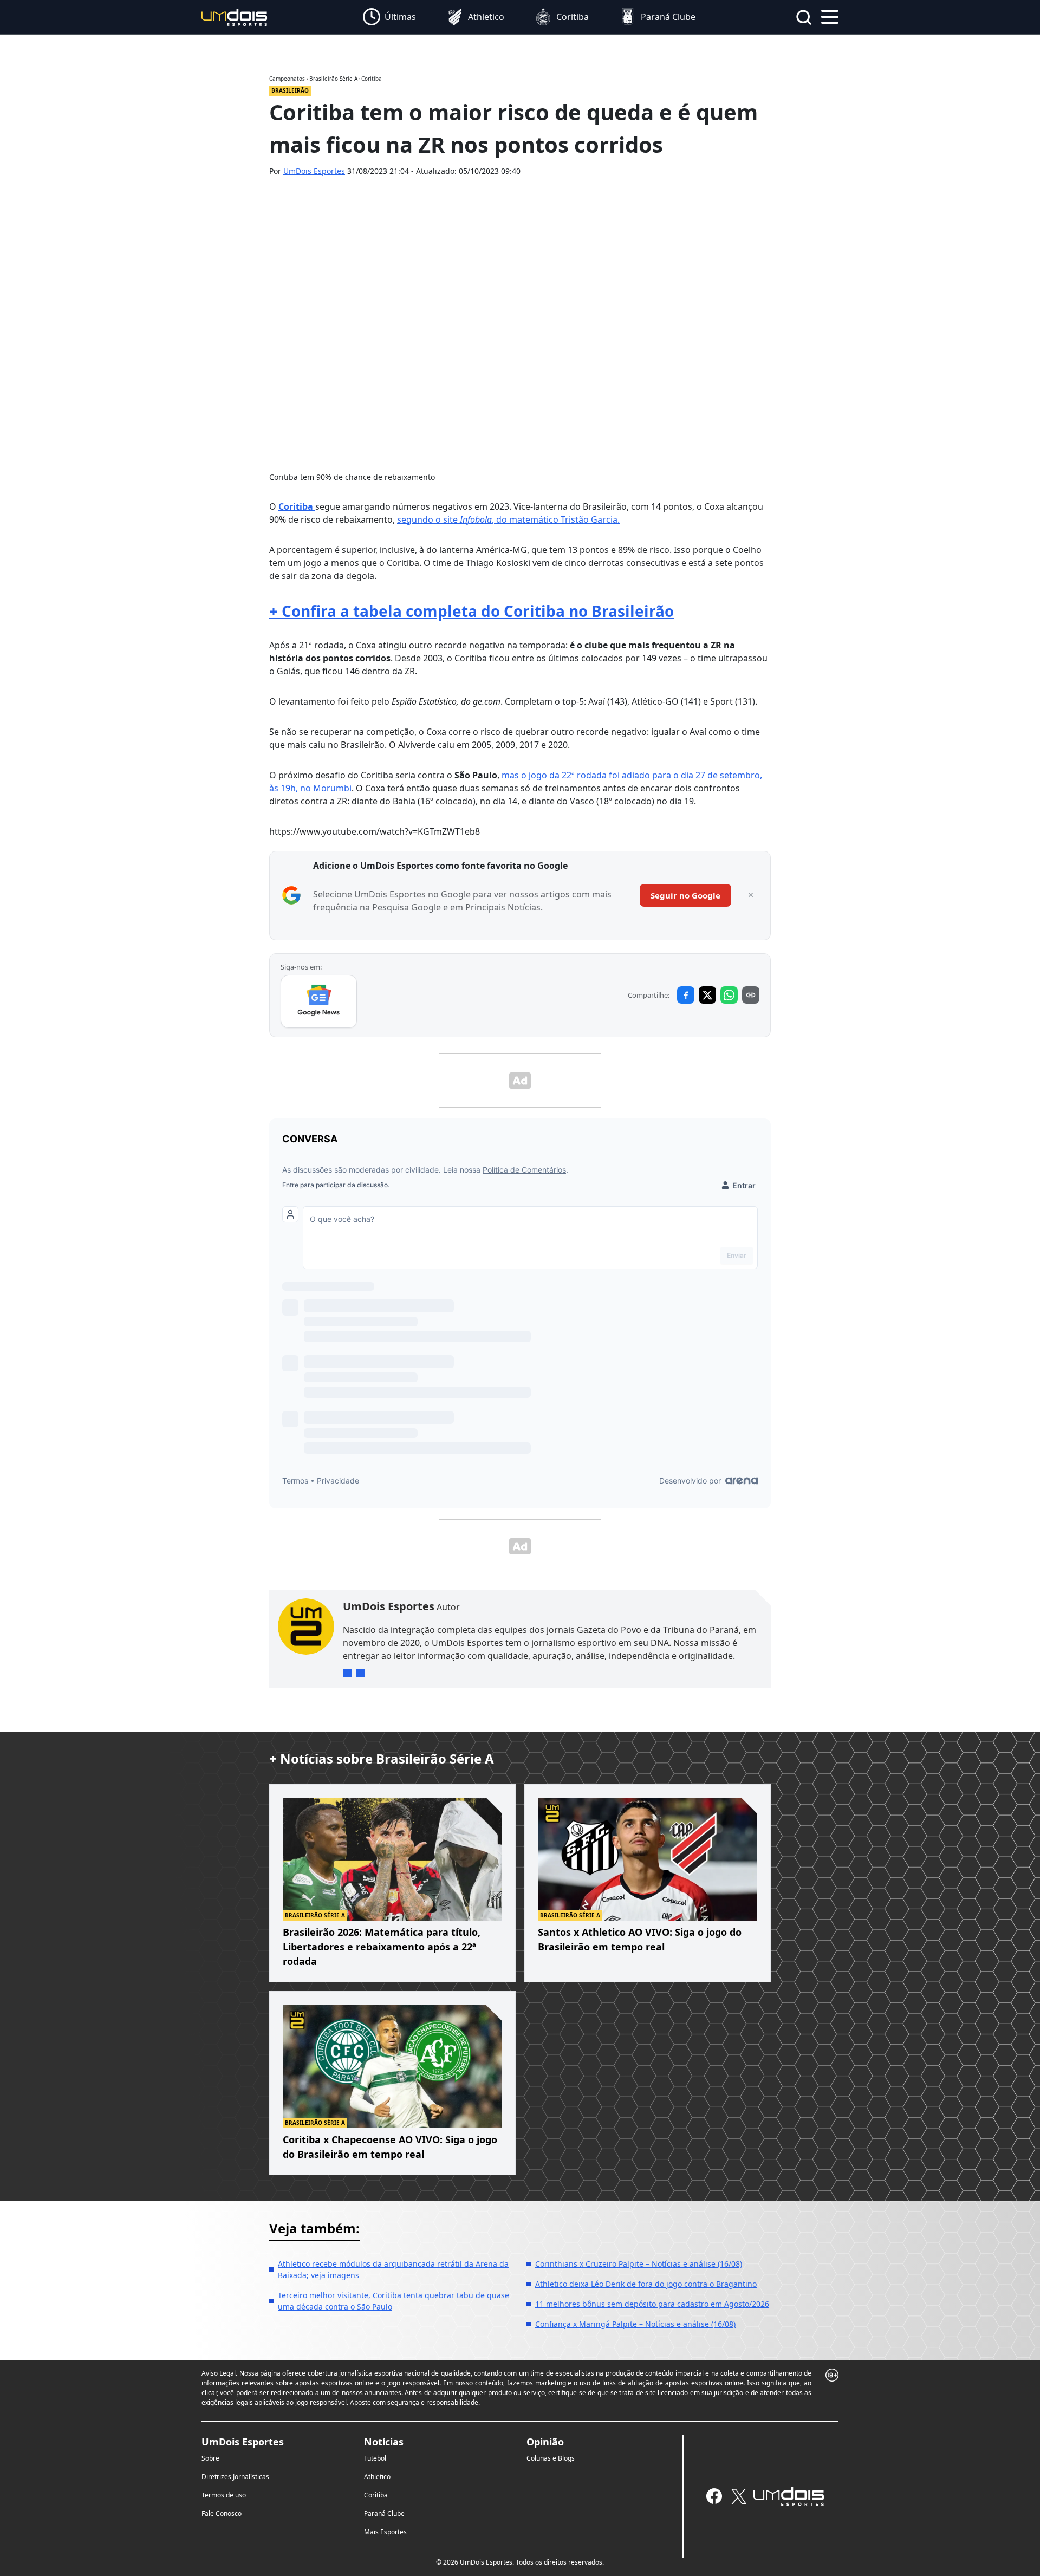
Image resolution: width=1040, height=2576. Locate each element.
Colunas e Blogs (551, 2458)
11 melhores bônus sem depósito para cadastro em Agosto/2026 (652, 2304)
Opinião (545, 2442)
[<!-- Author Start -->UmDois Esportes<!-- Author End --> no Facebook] (360, 1673)
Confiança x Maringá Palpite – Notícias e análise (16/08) (635, 2324)
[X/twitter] (739, 2496)
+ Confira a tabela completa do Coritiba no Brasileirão (472, 611)
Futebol (375, 2458)
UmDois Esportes (314, 171)
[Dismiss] (751, 895)
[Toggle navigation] (830, 16)
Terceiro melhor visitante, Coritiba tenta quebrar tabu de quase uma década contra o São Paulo (394, 2301)
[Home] (235, 17)
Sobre (210, 2458)
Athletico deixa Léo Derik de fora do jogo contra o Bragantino (646, 2284)
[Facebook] (714, 2496)
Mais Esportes (385, 2532)
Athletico (377, 2477)
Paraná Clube (384, 2513)
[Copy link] (751, 995)
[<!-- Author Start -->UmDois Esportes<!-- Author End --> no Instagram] (347, 1673)
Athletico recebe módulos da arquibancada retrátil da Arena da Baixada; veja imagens (393, 2269)
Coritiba (297, 506)
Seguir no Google (685, 895)
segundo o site (428, 519)
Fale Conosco (222, 2513)
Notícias (384, 2442)
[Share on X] (707, 995)
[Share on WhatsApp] (729, 995)
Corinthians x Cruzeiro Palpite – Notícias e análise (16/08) (639, 2264)
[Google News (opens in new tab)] (319, 1001)
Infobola (476, 519)
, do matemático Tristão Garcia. (556, 519)
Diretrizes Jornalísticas (235, 2477)
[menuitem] (389, 17)
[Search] (804, 17)
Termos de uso (224, 2495)
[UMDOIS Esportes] (789, 2496)
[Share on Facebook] (686, 995)
